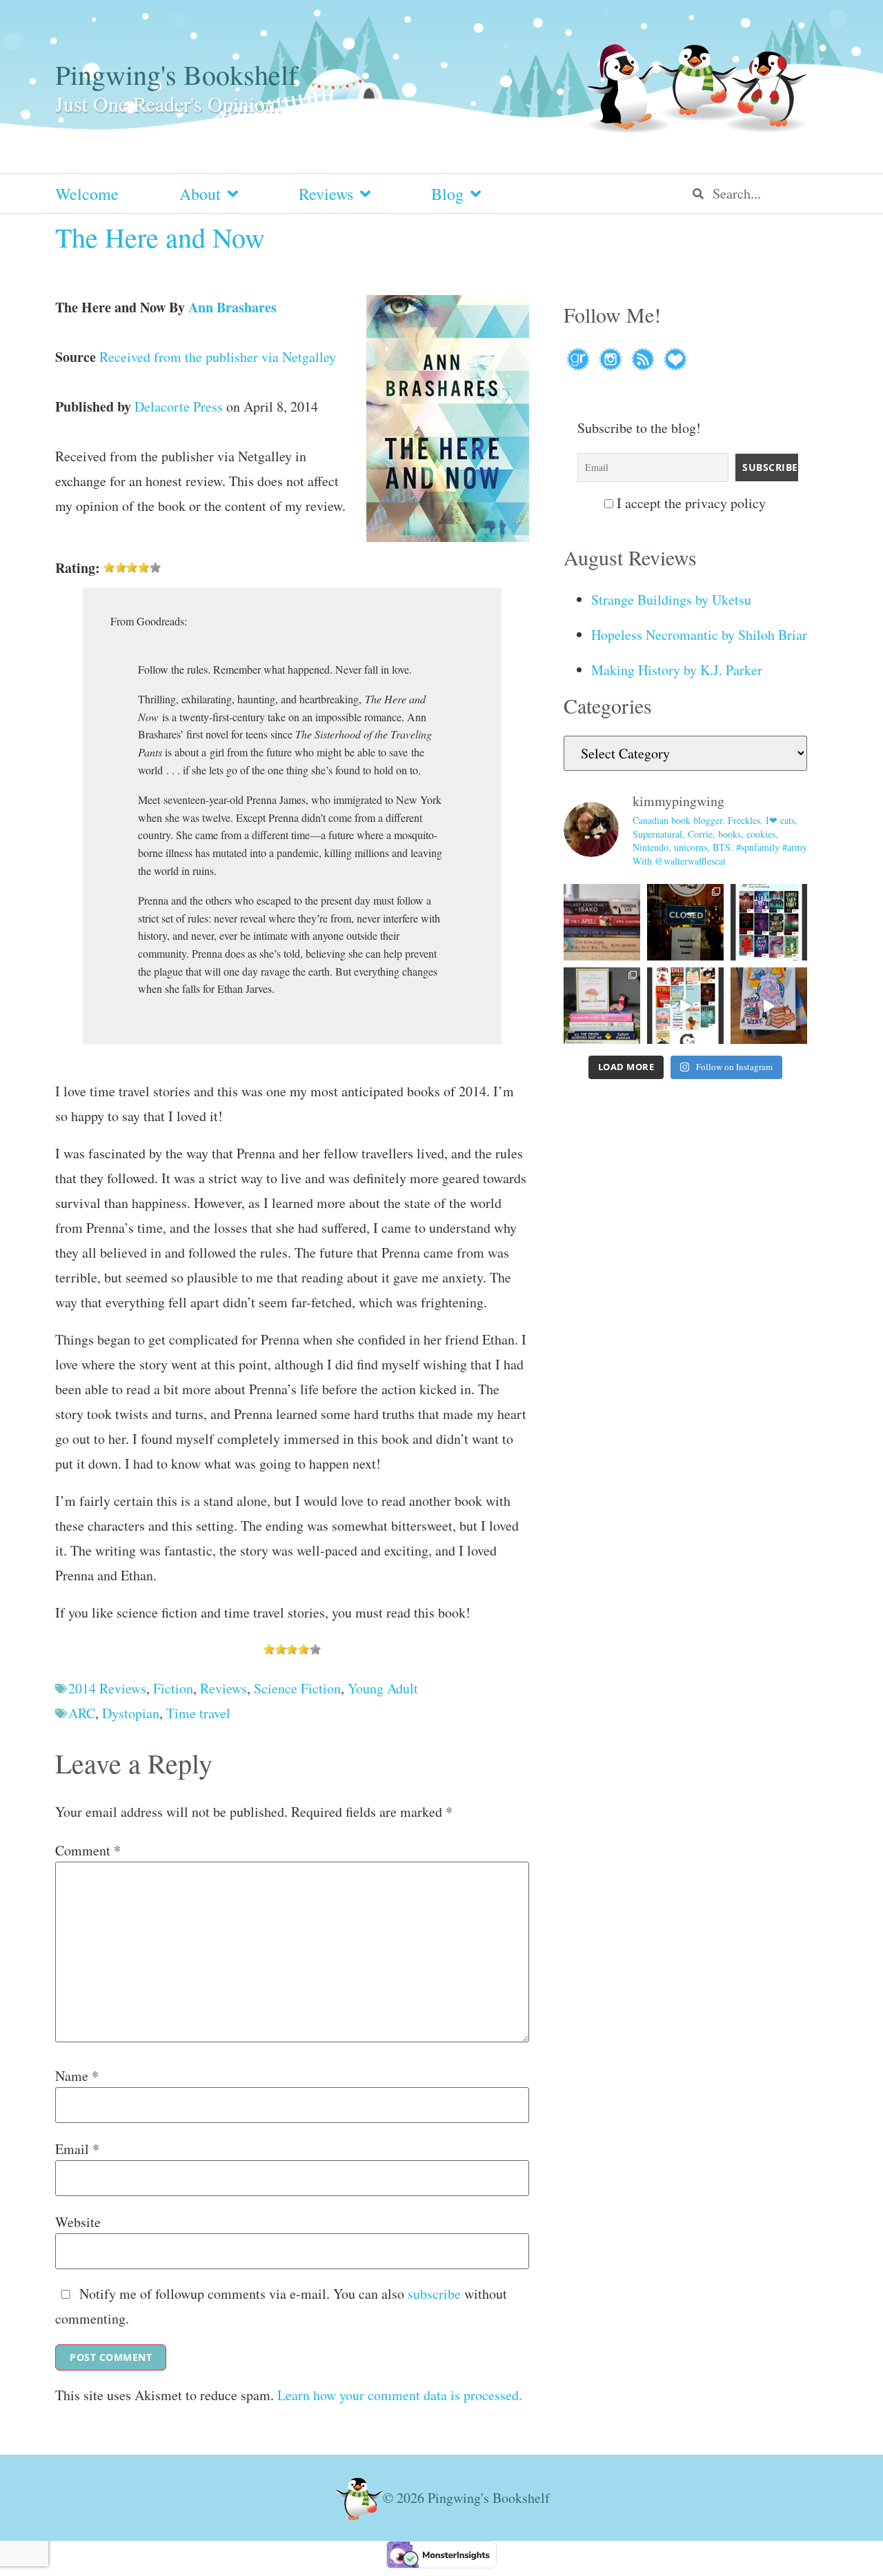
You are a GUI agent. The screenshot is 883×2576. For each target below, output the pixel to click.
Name (77, 2076)
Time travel (198, 1713)
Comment (88, 1851)
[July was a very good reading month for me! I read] (769, 922)
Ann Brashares (232, 307)
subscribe (434, 2294)
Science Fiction (297, 1688)
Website (78, 2222)
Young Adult (383, 1688)
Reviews (326, 194)
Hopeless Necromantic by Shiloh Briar (699, 635)
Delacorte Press (179, 406)
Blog (447, 194)
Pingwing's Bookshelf (176, 74)
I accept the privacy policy (689, 503)
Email (77, 2149)
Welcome (87, 194)
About (200, 194)
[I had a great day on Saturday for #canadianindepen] (602, 1006)
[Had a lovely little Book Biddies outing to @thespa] (769, 1006)
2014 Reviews (107, 1688)
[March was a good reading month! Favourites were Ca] (685, 1006)
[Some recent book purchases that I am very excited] (602, 922)
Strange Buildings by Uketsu (671, 600)
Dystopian (131, 1713)
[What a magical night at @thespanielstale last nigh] (685, 922)
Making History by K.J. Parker (677, 670)
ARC (82, 1713)
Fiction (173, 1688)
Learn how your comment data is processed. (400, 2395)
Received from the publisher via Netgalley (218, 357)
